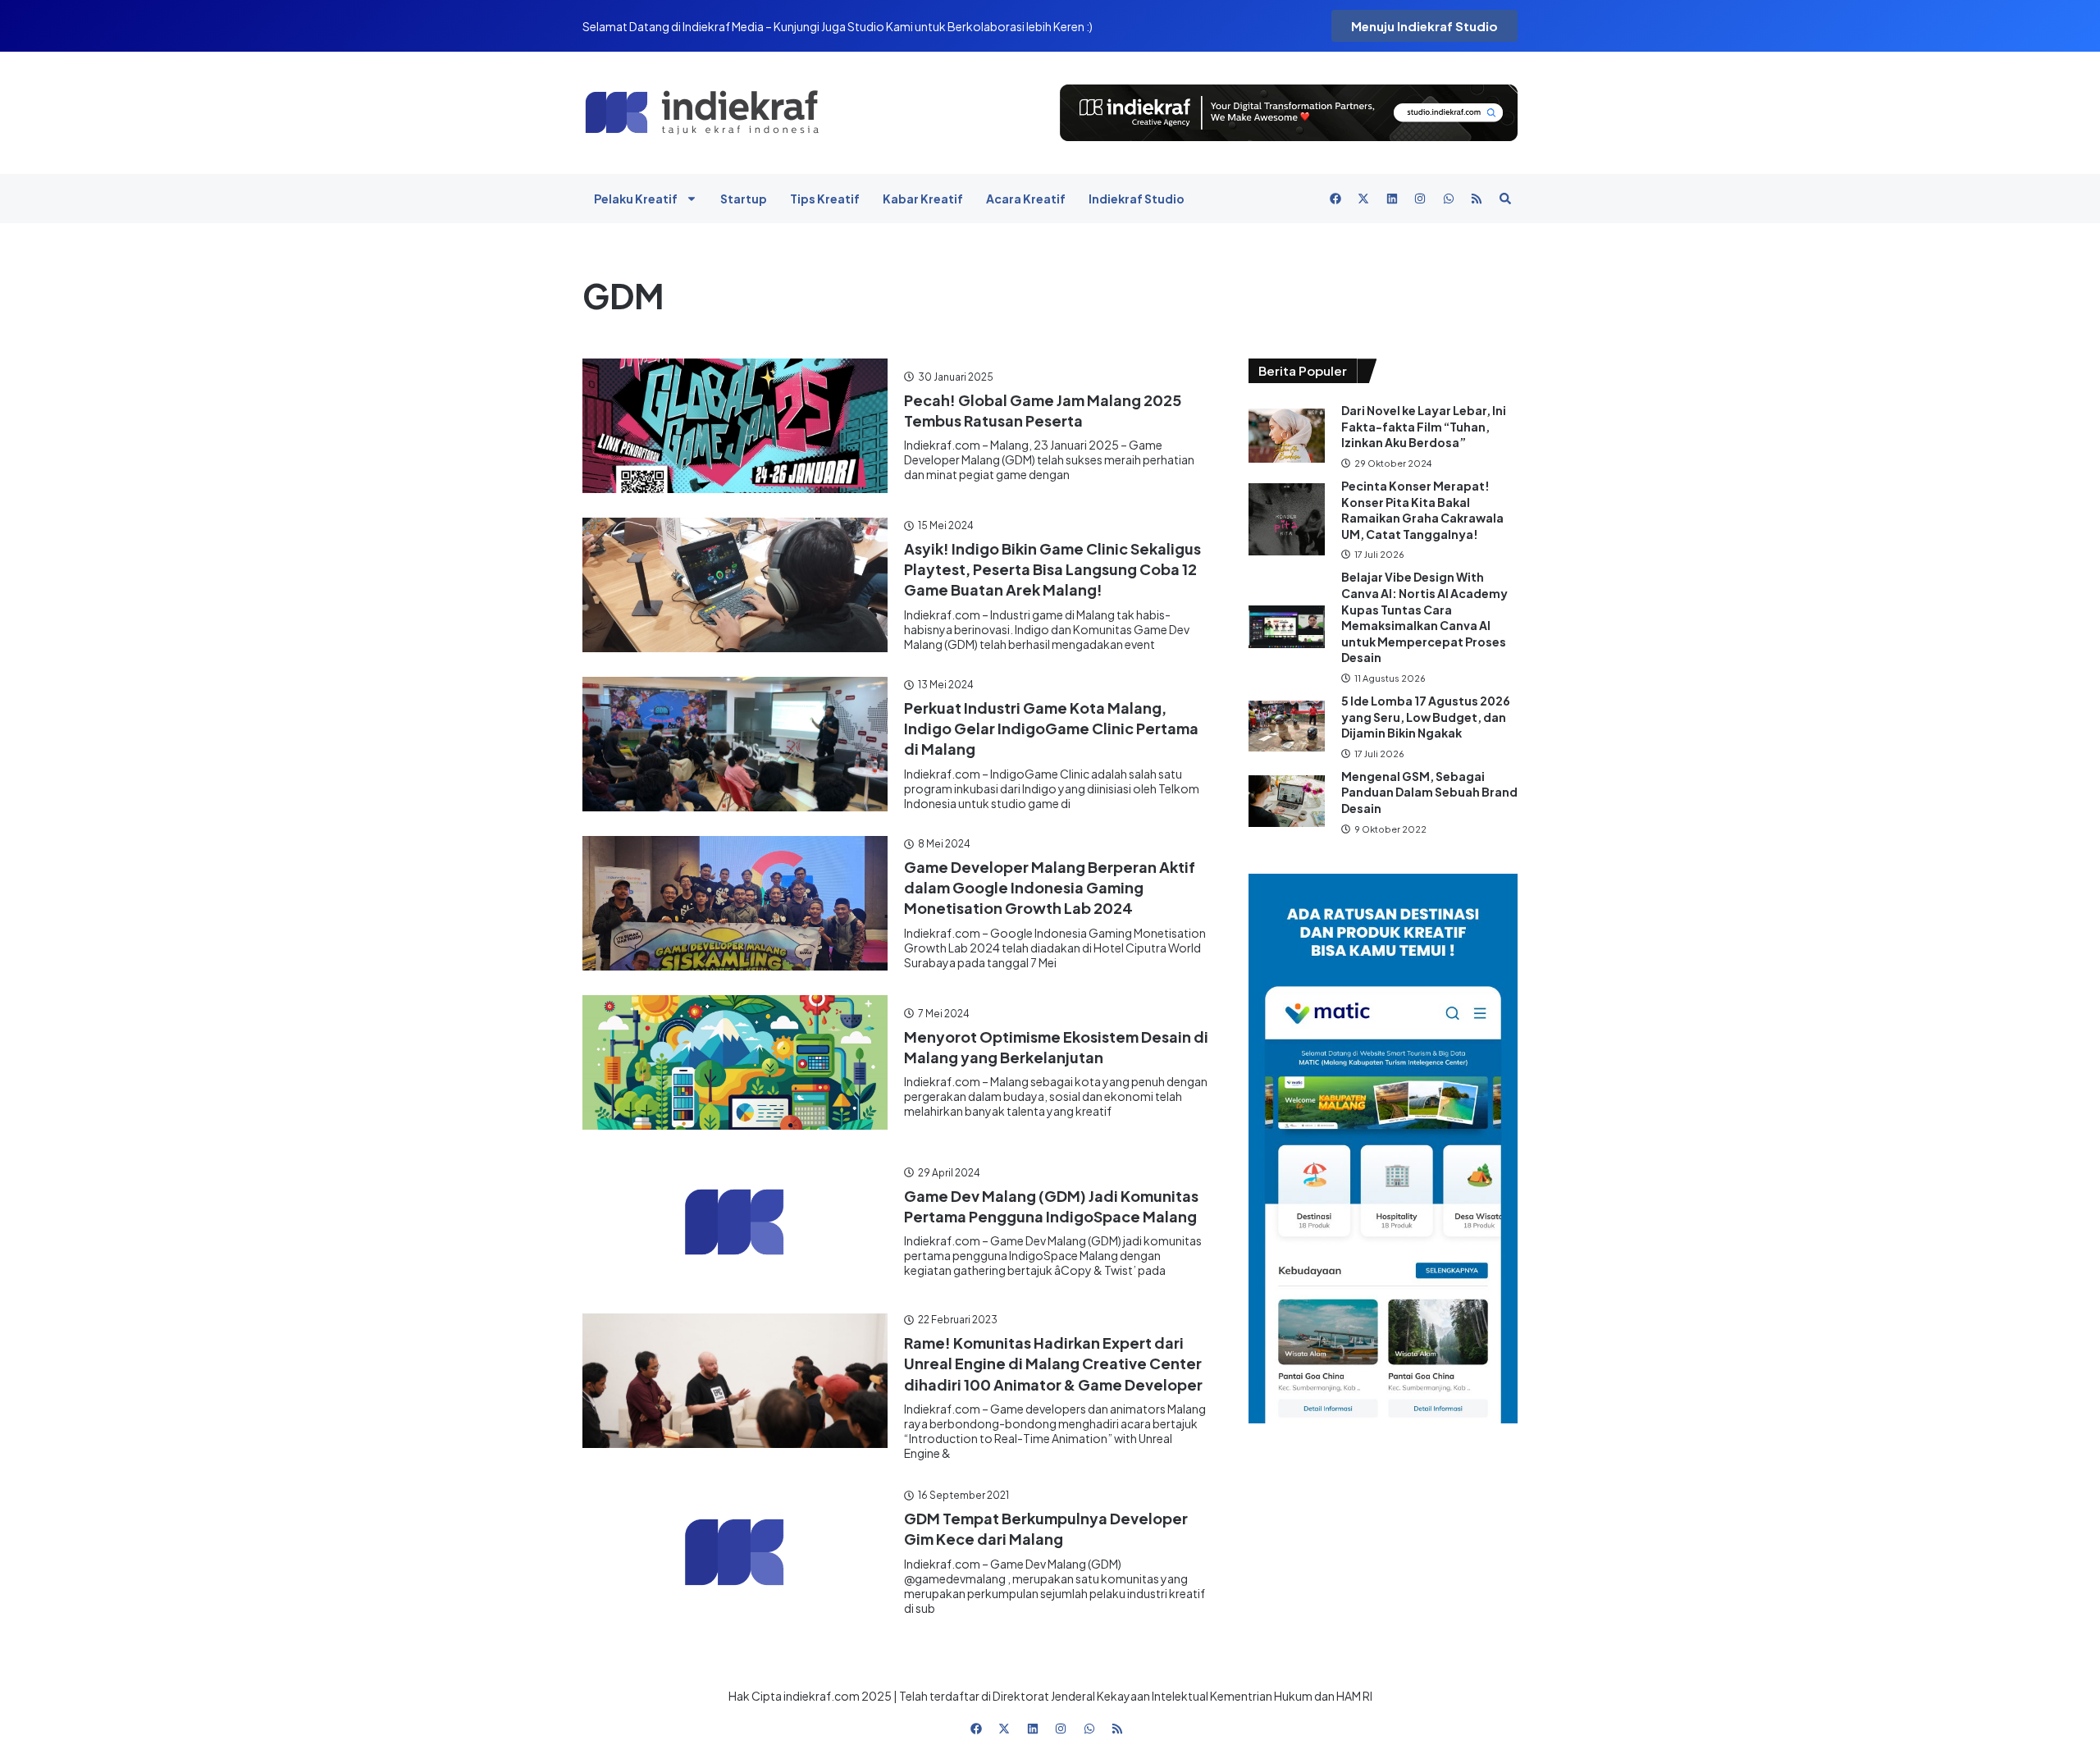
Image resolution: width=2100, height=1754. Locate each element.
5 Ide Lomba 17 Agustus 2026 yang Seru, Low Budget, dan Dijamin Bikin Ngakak (1426, 717)
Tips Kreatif (825, 199)
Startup (744, 199)
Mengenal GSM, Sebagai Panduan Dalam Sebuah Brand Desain (1429, 792)
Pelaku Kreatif (636, 199)
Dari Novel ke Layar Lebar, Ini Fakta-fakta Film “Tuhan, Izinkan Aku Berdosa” (1424, 426)
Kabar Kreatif (923, 199)
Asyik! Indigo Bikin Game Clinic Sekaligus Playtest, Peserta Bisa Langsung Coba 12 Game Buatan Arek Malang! (1052, 569)
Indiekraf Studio (1137, 199)
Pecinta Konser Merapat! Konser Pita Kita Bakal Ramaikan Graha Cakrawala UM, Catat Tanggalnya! (1422, 510)
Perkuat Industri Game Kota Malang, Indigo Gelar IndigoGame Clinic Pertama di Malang (1051, 728)
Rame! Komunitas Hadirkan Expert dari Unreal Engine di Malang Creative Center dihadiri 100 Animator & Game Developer (1053, 1363)
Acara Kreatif (1026, 199)
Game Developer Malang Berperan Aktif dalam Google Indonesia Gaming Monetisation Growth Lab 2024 (1050, 887)
